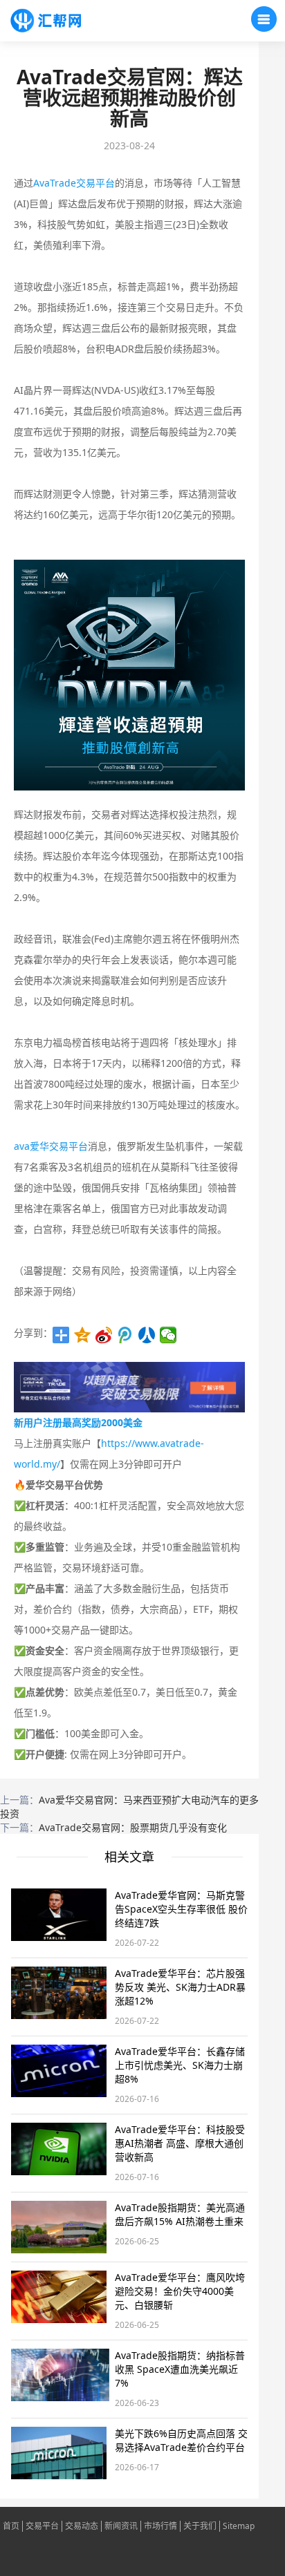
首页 (11, 2526)
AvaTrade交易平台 (74, 183)
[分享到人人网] (147, 1335)
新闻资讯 (121, 2526)
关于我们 (200, 2526)
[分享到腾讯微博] (126, 1335)
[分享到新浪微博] (104, 1335)
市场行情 (160, 2526)
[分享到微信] (168, 1335)
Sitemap (239, 2526)
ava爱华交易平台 (51, 1146)
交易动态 (82, 2526)
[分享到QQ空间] (83, 1335)
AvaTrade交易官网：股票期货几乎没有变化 (133, 1827)
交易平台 (42, 2526)
